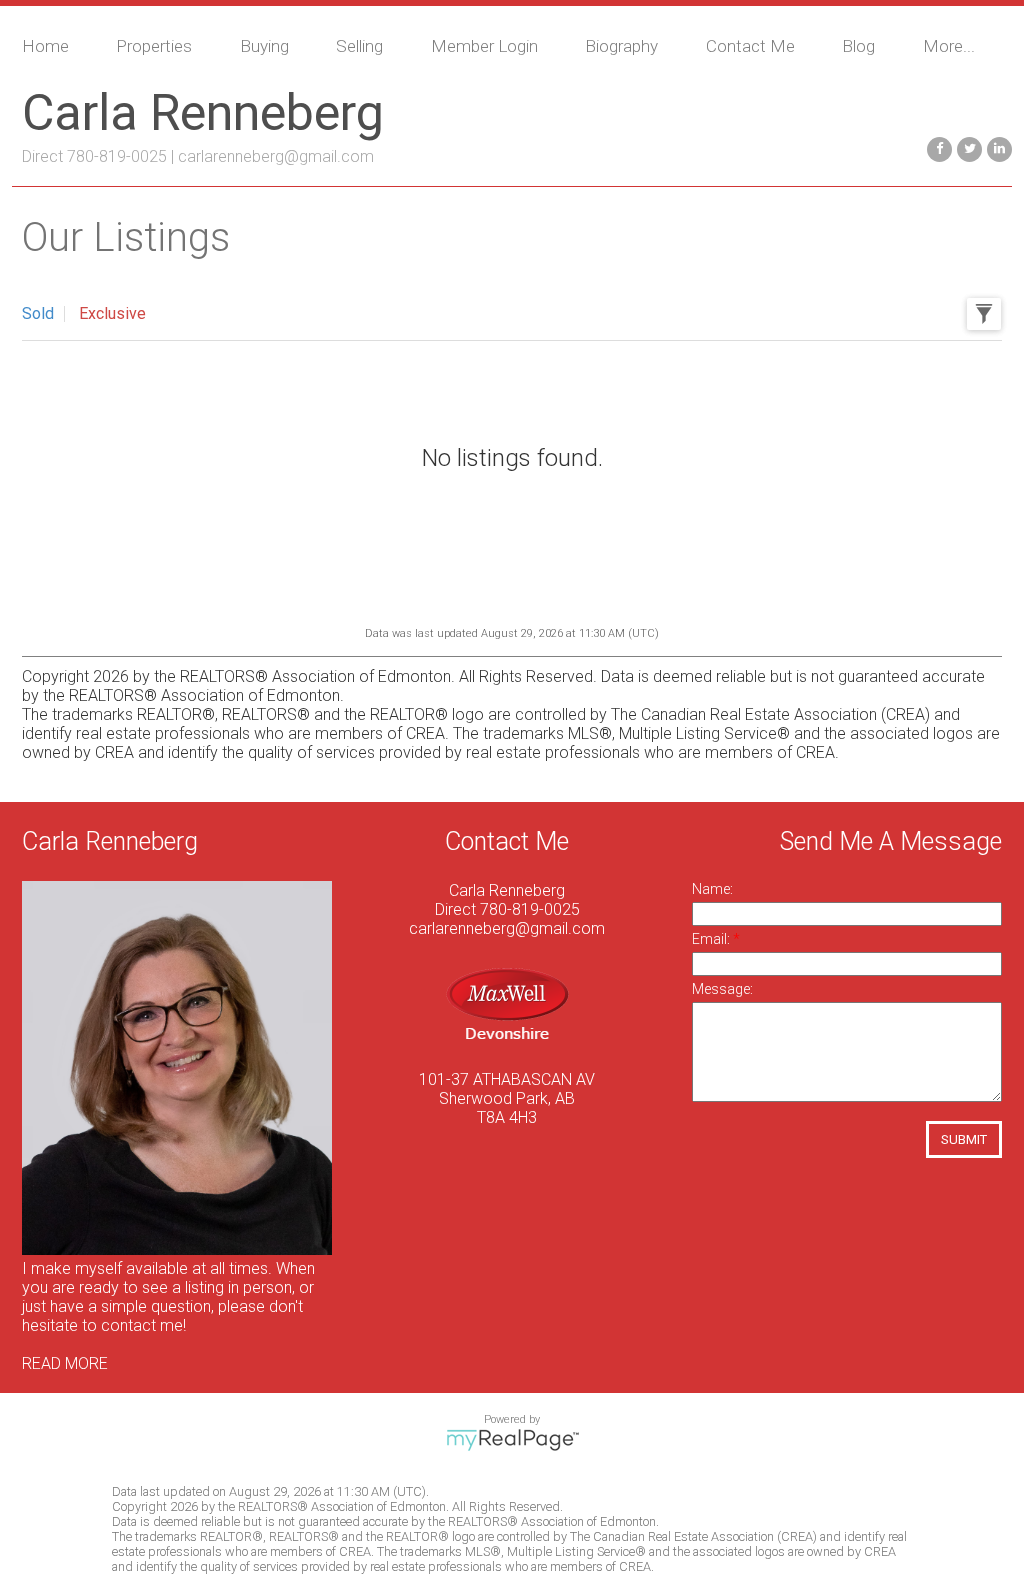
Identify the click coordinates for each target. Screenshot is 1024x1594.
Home (45, 46)
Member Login (484, 46)
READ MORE (65, 1363)
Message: (722, 989)
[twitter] (967, 147)
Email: (712, 939)
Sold (38, 313)
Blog (858, 46)
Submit (964, 1139)
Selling (359, 46)
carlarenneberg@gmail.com (276, 156)
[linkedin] (997, 147)
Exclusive (112, 313)
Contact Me (750, 46)
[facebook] (937, 147)
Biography (621, 46)
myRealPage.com (512, 1440)
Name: (712, 889)
